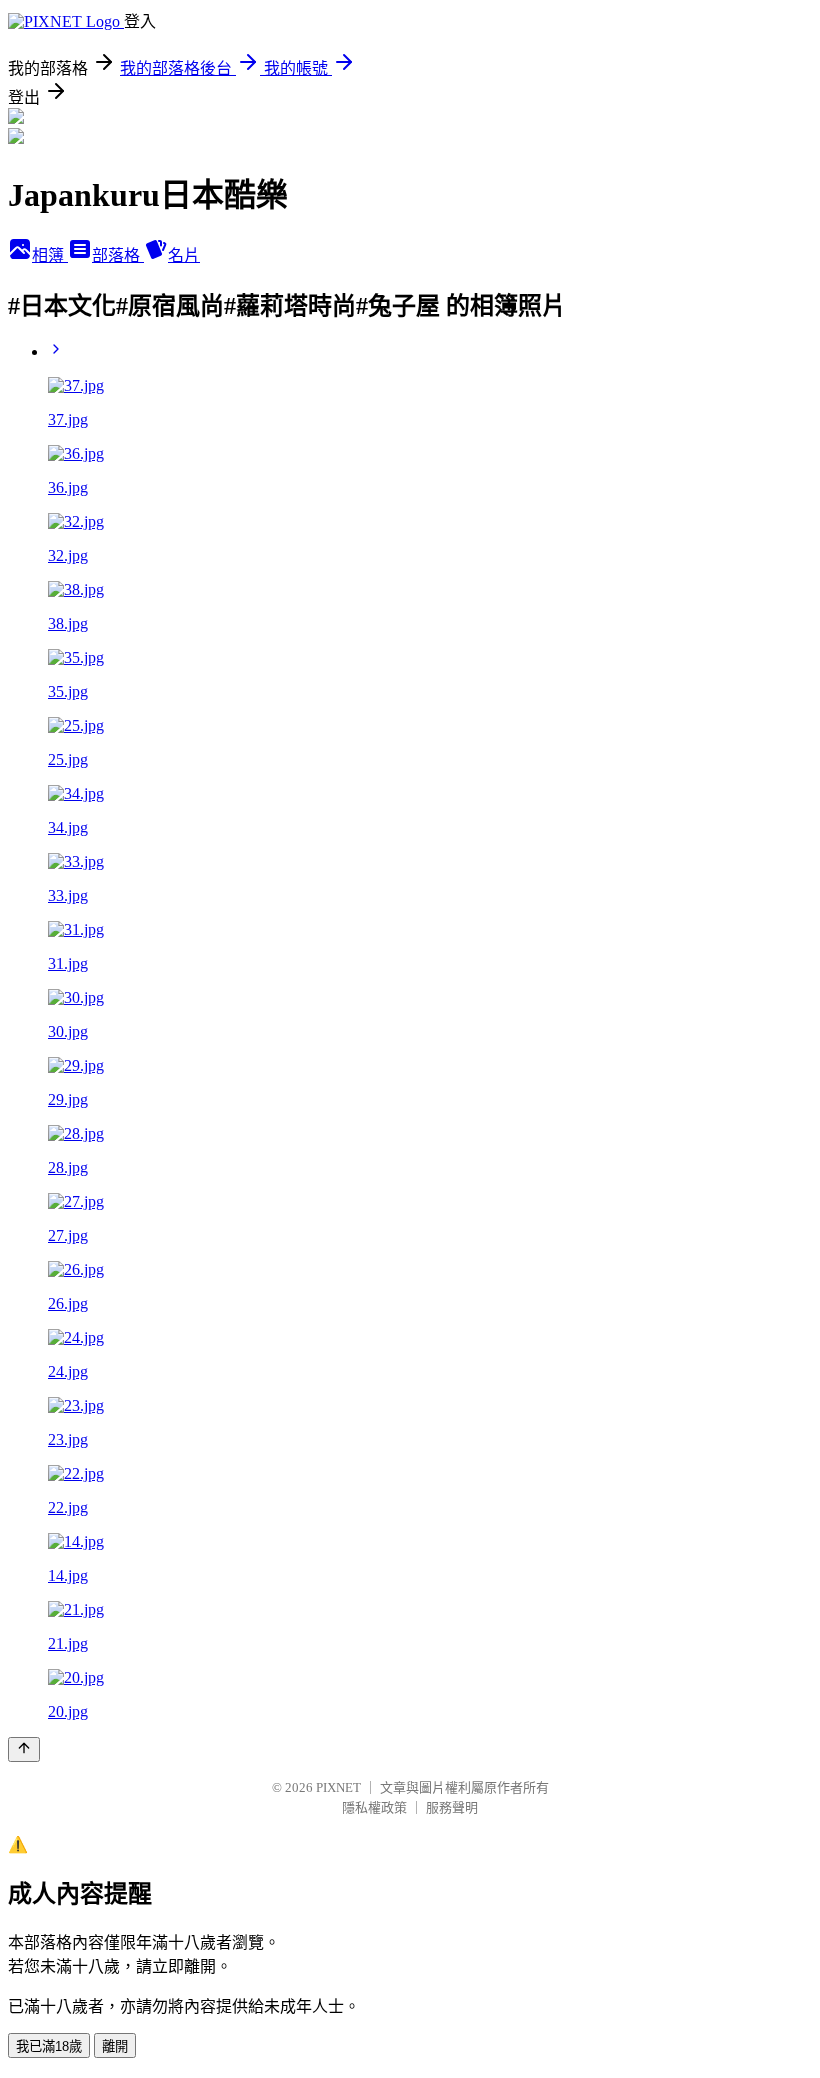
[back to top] (24, 1749)
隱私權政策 (374, 1807)
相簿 (50, 255)
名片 (184, 255)
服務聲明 (452, 1807)
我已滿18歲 (49, 2046)
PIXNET (338, 1787)
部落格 (118, 255)
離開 (115, 2046)
